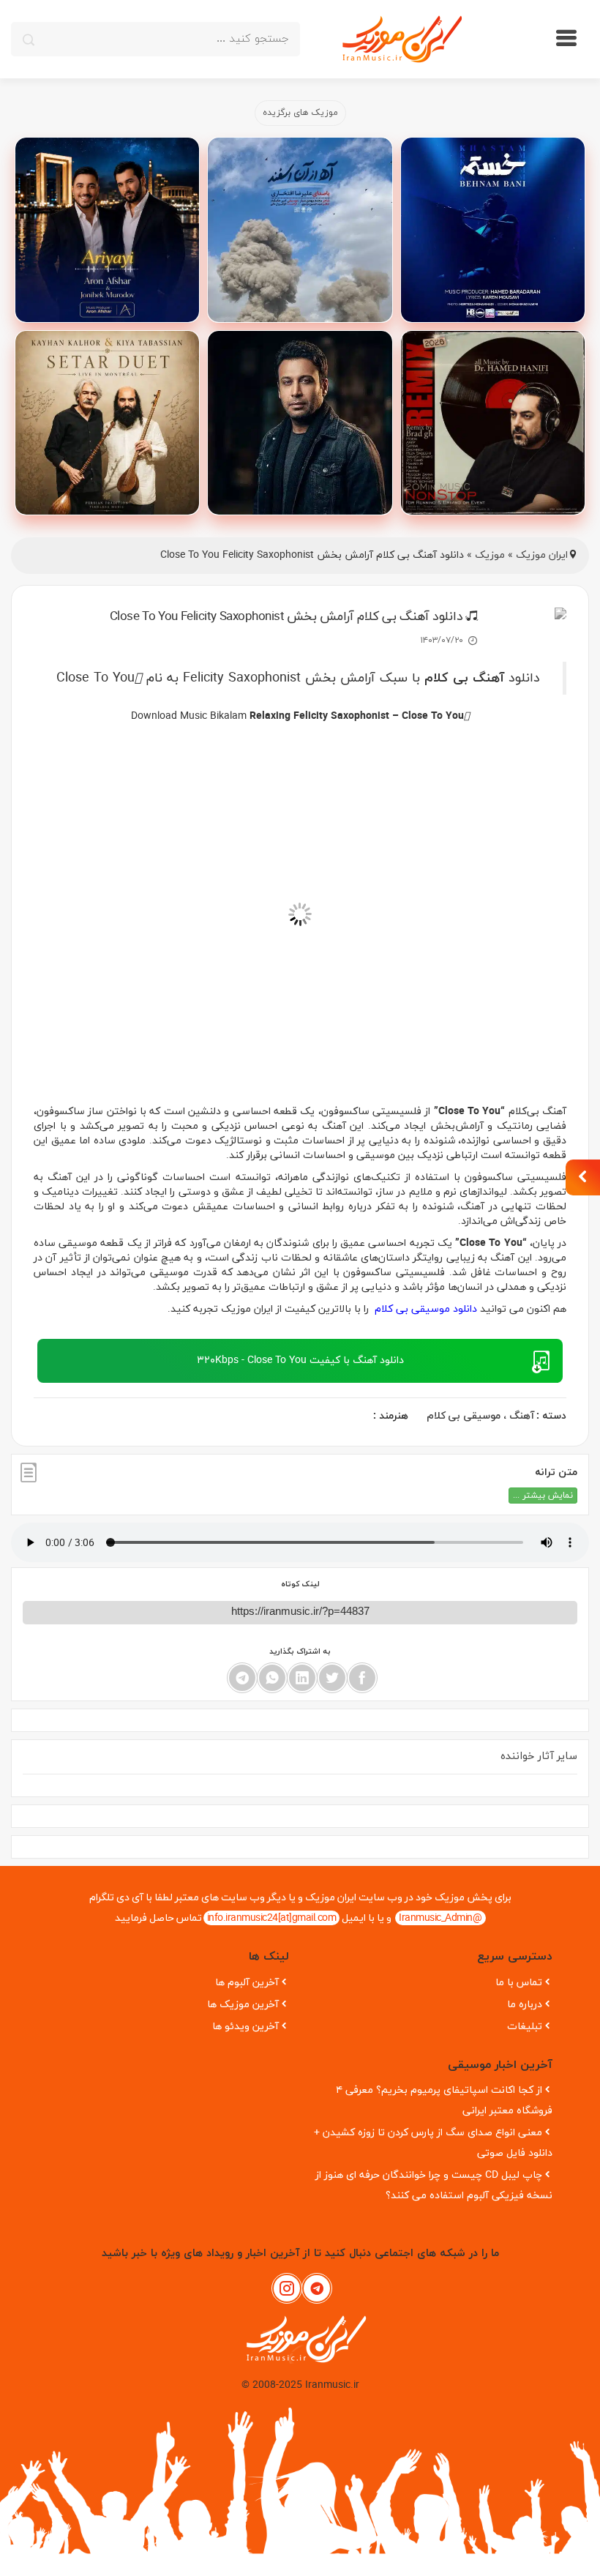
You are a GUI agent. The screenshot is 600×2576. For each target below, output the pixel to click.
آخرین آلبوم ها (247, 1983)
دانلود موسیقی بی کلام (424, 1309)
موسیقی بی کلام (464, 1416)
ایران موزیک (542, 555)
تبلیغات (525, 2027)
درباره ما (525, 2005)
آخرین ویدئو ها (245, 2027)
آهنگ (522, 1416)
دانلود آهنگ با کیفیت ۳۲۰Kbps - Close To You (300, 1360)
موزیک (490, 555)
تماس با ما (519, 1983)
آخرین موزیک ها (243, 2005)
